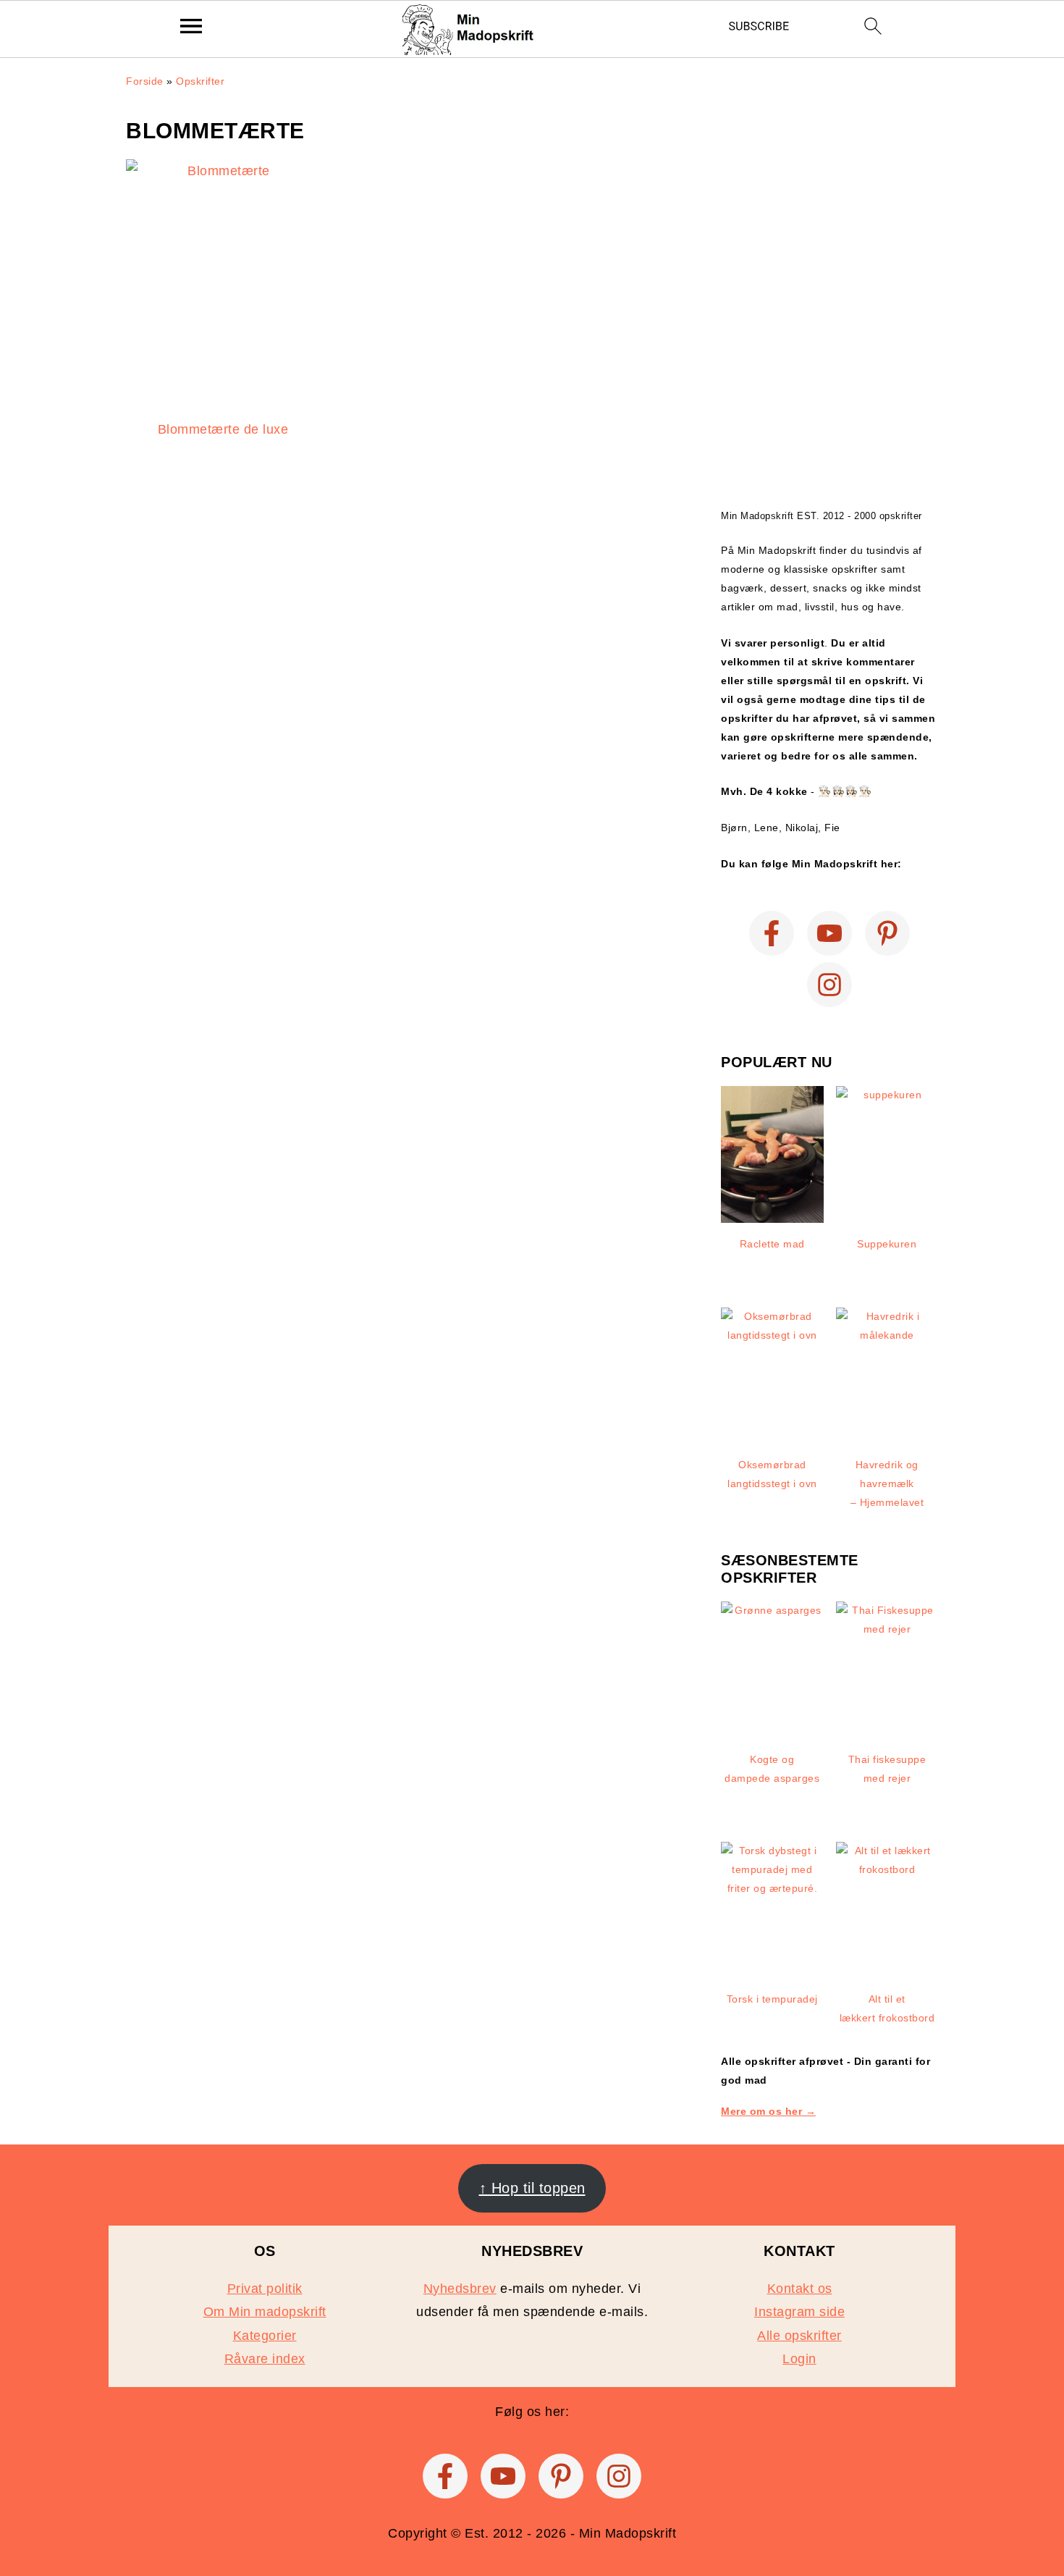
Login (799, 2359)
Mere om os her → (768, 2111)
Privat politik (265, 2289)
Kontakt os (800, 2289)
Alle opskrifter (799, 2336)
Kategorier (265, 2336)
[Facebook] (772, 933)
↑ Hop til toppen (532, 2188)
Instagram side (799, 2312)
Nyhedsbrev (460, 2289)
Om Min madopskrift (265, 2312)
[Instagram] (829, 985)
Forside (145, 81)
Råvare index (265, 2359)
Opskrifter (200, 81)
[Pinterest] (887, 933)
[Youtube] (829, 933)
